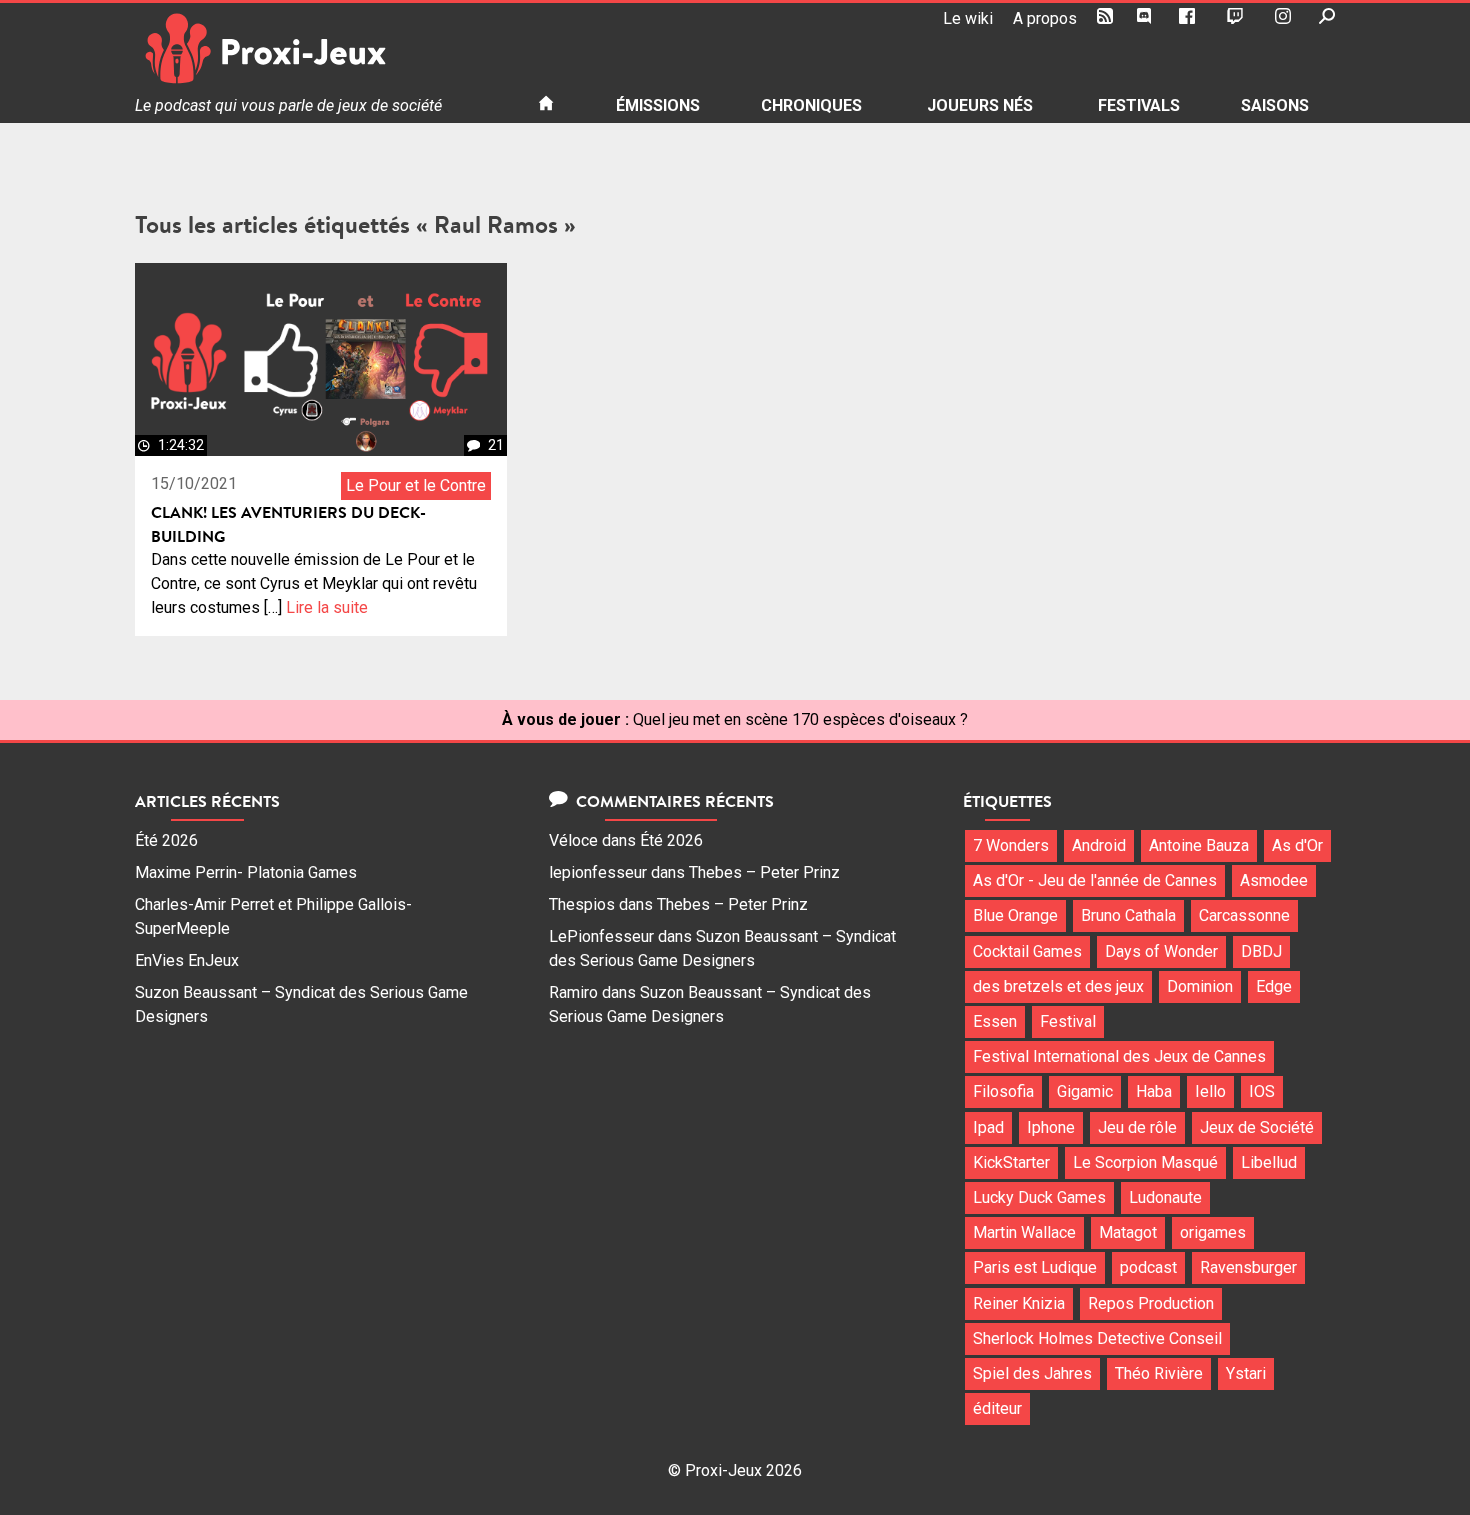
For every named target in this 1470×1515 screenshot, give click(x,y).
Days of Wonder (1161, 951)
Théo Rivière (1159, 1373)
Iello (1210, 1091)
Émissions (658, 105)
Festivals (1139, 105)
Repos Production (1151, 1303)
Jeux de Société (1257, 1127)
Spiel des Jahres (1032, 1373)
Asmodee (1274, 880)
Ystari (1246, 1373)
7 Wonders (1011, 845)
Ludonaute (1165, 1197)
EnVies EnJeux (187, 960)
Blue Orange (1015, 915)
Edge (1274, 986)
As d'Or (1297, 845)
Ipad (988, 1127)
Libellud (1269, 1162)
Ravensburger (1248, 1267)
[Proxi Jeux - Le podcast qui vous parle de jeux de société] (320, 48)
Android (1099, 845)
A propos (1045, 18)
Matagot (1128, 1232)
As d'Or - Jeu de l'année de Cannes (1095, 880)
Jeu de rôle (1137, 1127)
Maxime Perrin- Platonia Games (246, 872)
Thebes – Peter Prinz (764, 872)
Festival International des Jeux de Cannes (1119, 1056)
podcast (1148, 1267)
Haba (1154, 1091)
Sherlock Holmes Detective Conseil (1097, 1338)
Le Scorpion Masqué (1145, 1162)
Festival (1068, 1021)
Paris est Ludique (1035, 1267)
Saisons (1275, 105)
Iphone (1051, 1127)
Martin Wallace (1024, 1232)
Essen (995, 1021)
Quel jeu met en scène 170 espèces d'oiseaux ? (800, 719)
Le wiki (968, 18)
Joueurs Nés (980, 105)
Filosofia (1003, 1091)
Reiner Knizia (1019, 1303)
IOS (1262, 1091)
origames (1213, 1232)
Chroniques (811, 105)
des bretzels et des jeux (1058, 986)
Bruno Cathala (1128, 915)
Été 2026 (166, 840)
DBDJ (1261, 951)
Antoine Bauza (1199, 845)
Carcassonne (1244, 915)
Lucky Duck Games (1039, 1197)
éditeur (997, 1408)
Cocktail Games (1027, 951)
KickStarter (1011, 1162)
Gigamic (1085, 1091)
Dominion (1200, 986)
